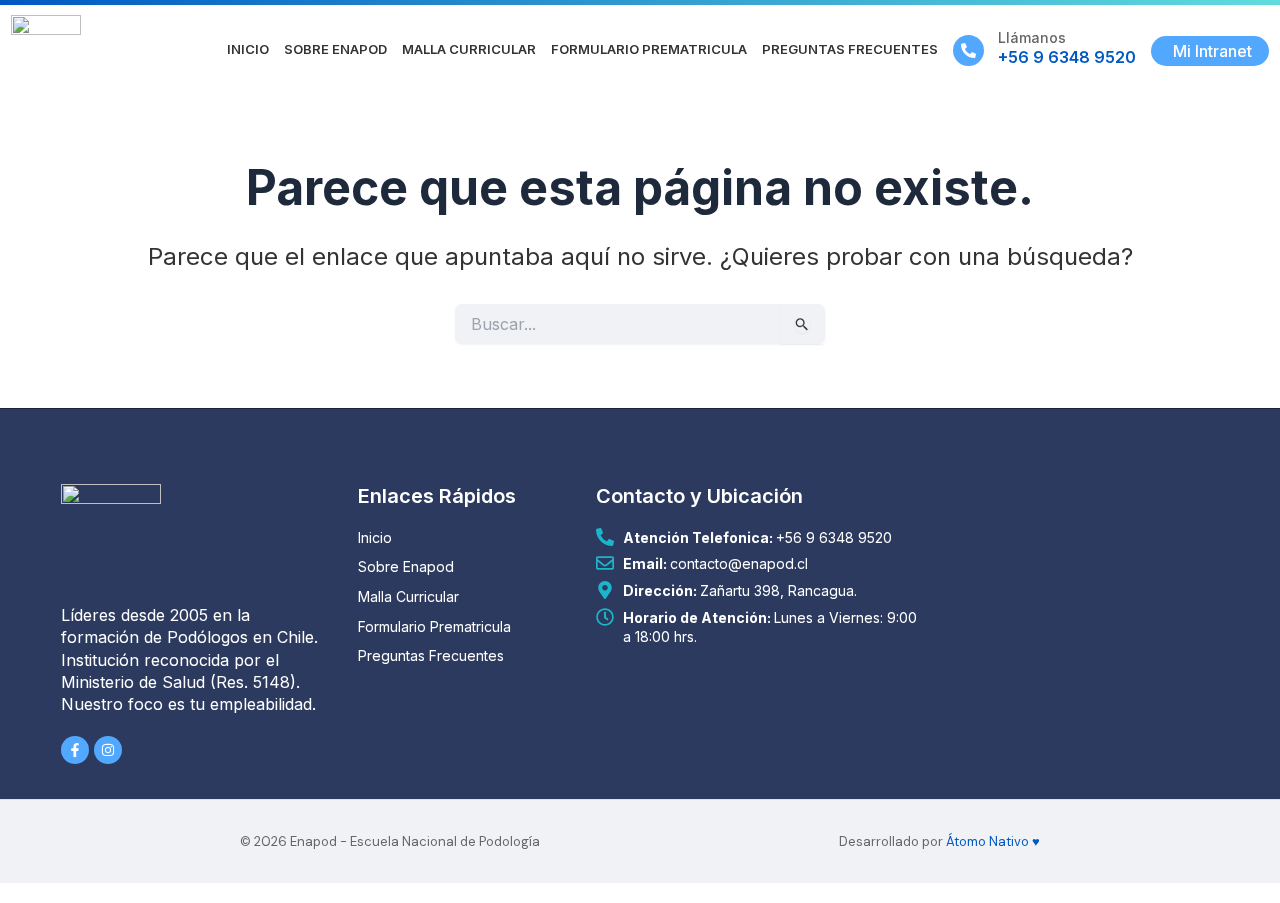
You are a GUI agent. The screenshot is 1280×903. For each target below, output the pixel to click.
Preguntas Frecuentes (850, 49)
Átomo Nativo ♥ (993, 841)
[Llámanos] (968, 50)
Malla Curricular (469, 49)
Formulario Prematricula (649, 49)
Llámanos (1032, 37)
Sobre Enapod (335, 49)
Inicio (248, 49)
